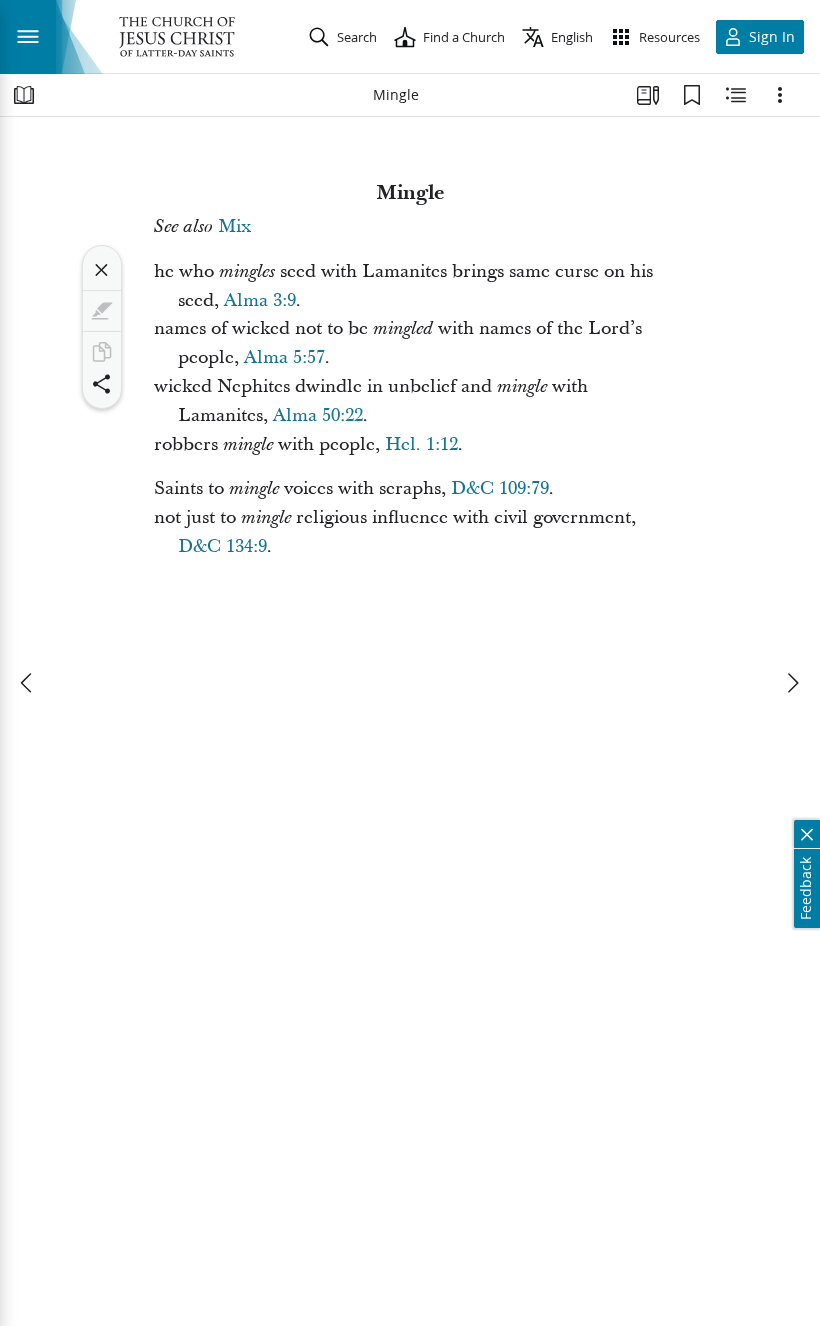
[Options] (780, 95)
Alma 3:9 (260, 300)
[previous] (28, 683)
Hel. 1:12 (421, 444)
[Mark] (102, 311)
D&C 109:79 (500, 488)
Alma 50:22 (318, 415)
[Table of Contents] (24, 95)
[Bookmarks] (692, 95)
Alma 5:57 (284, 357)
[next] (792, 683)
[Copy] (102, 352)
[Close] (102, 270)
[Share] (102, 384)
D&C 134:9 (222, 546)
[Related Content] (736, 95)
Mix (234, 226)
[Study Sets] (648, 95)
